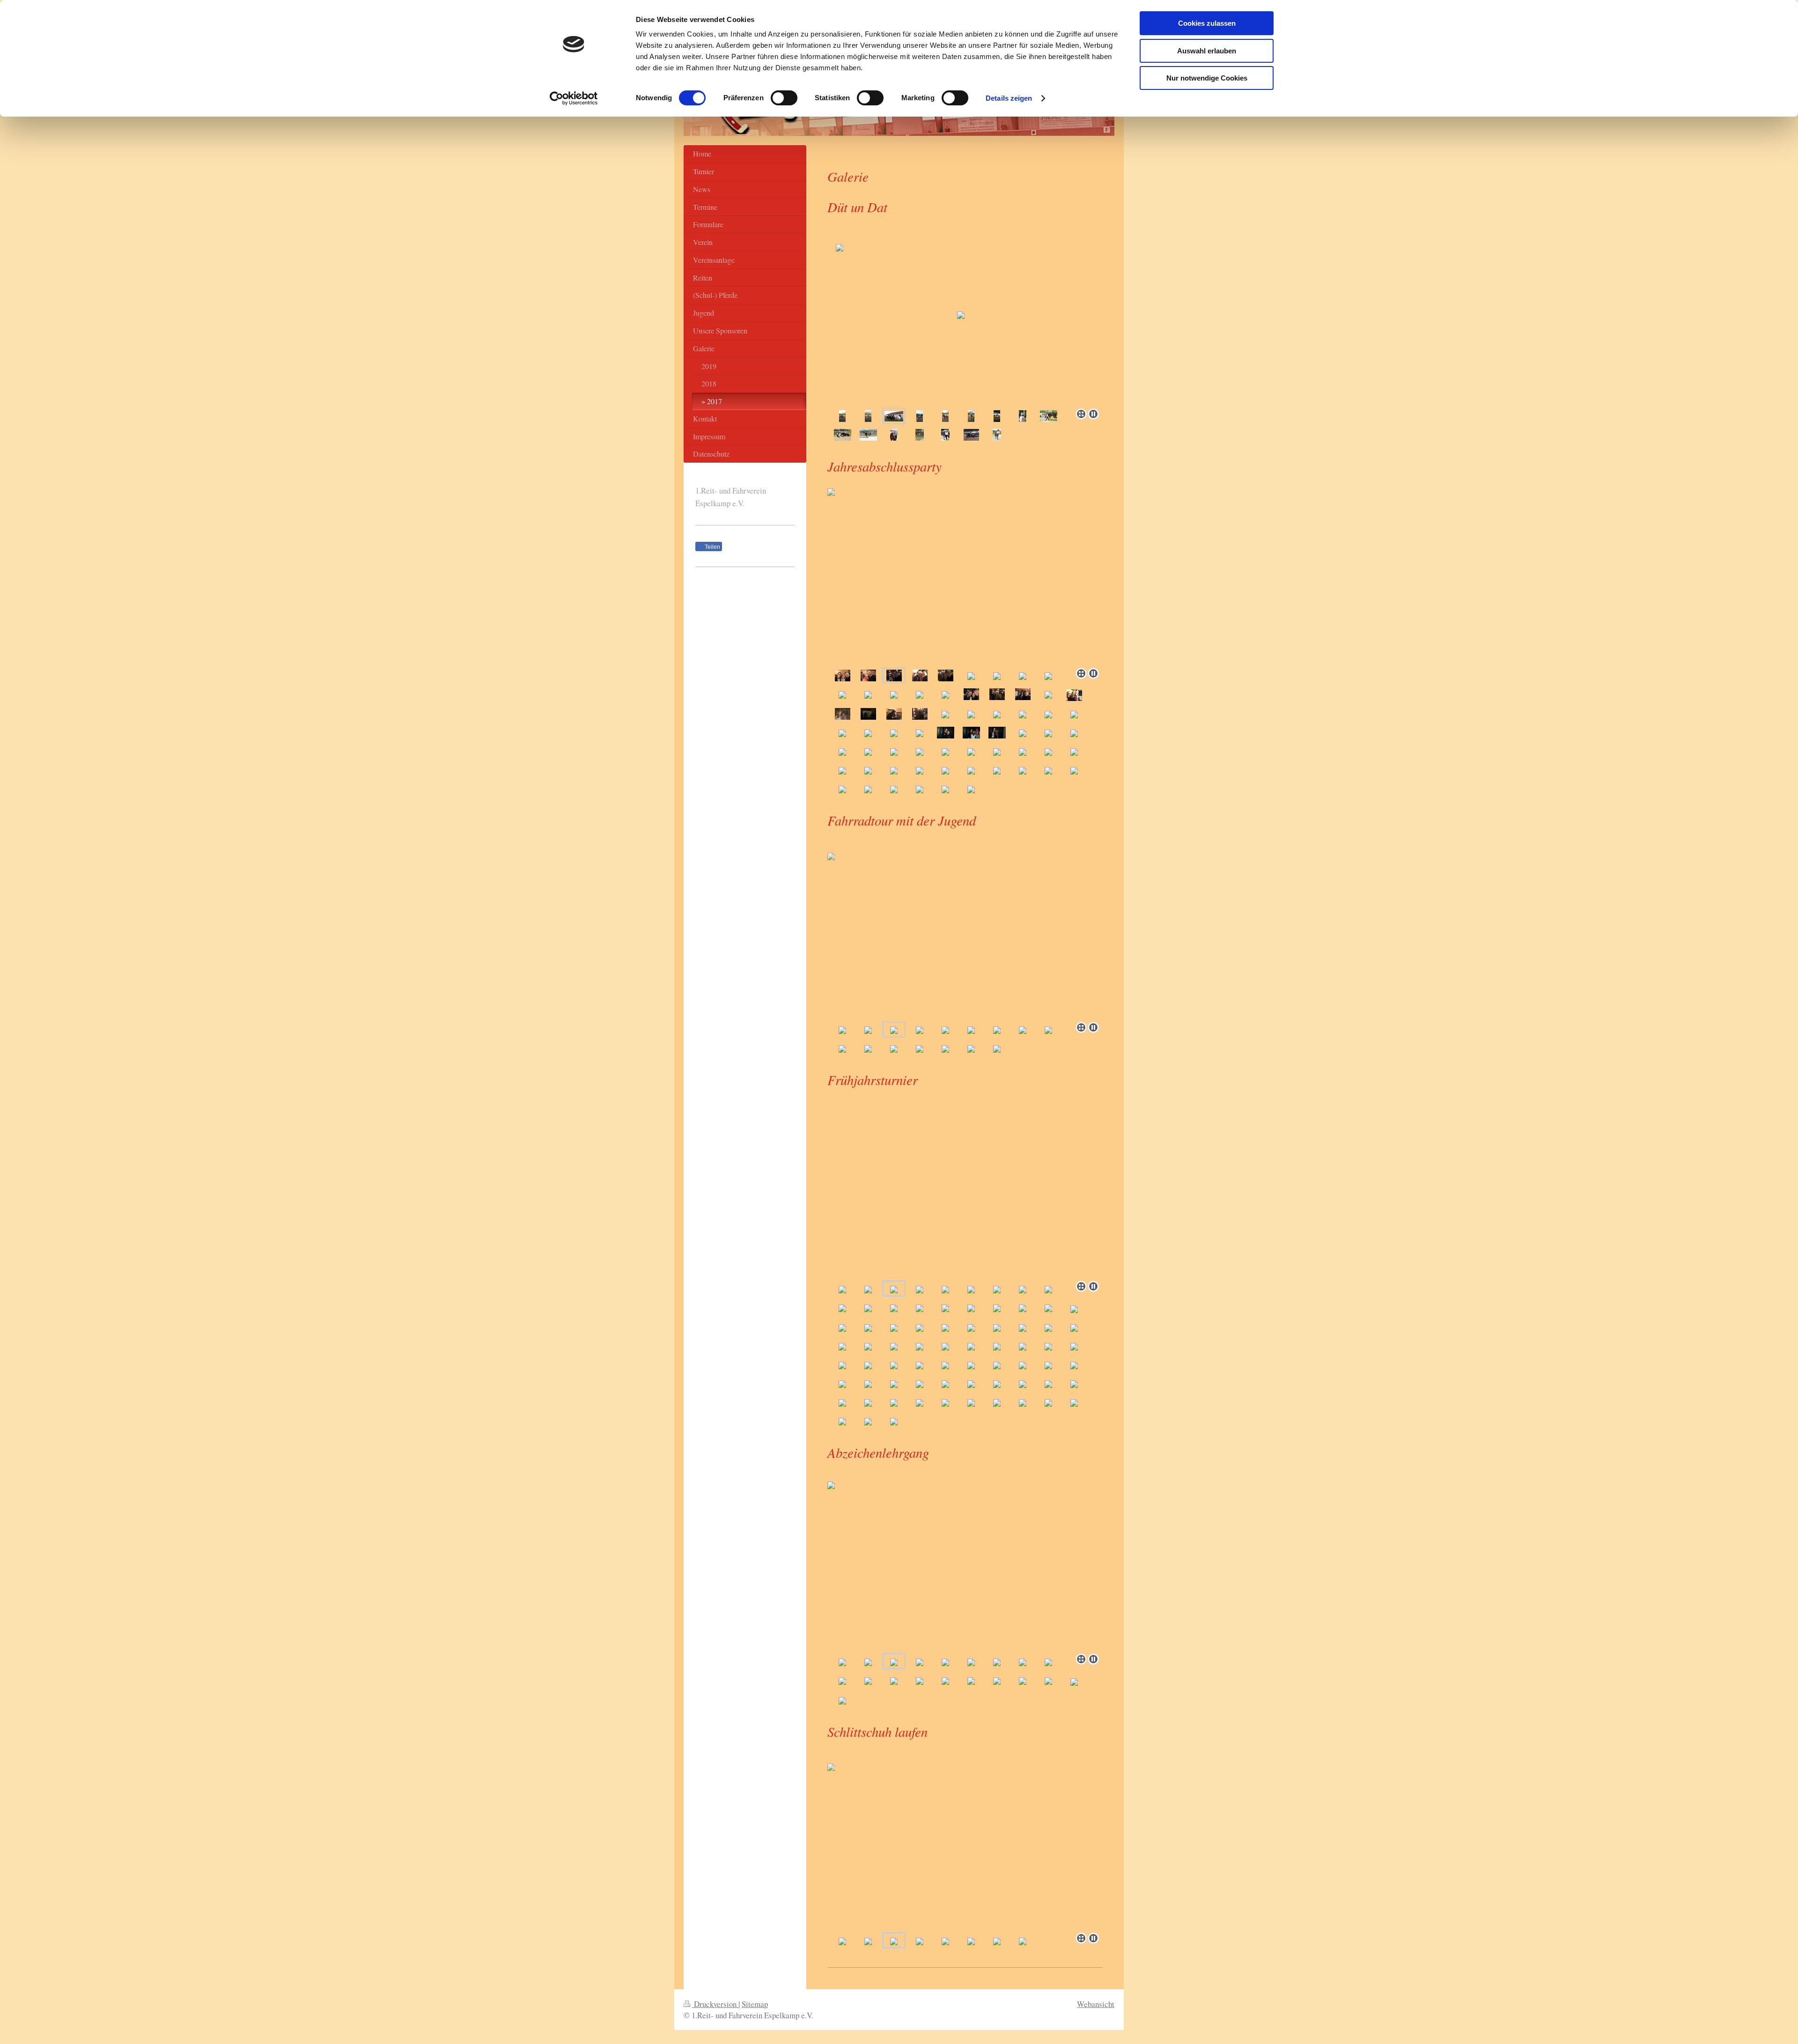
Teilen (712, 547)
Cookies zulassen (1207, 23)
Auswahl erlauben (1207, 51)
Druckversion (715, 2004)
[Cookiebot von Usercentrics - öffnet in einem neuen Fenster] (574, 98)
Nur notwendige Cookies (1207, 78)
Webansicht (1096, 2004)
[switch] (784, 98)
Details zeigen (1009, 98)
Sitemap (755, 2004)
